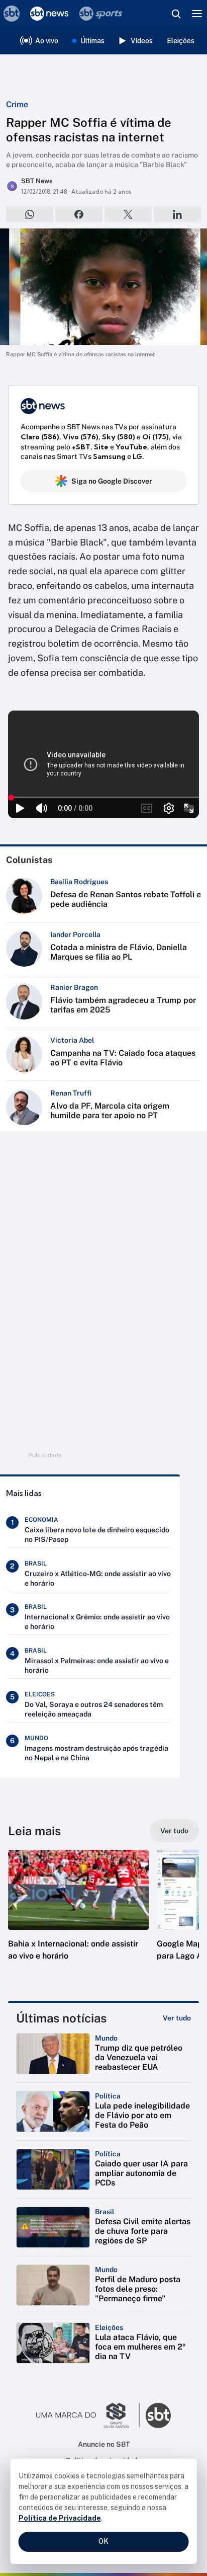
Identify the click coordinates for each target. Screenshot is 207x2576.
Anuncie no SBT (104, 2444)
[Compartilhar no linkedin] (177, 214)
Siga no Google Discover (112, 481)
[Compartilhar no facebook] (79, 214)
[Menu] (197, 14)
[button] (78, 1915)
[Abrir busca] (176, 14)
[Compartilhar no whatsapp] (30, 214)
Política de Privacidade (60, 2518)
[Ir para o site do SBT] (158, 2415)
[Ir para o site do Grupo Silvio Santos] (88, 2415)
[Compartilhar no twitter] (128, 214)
